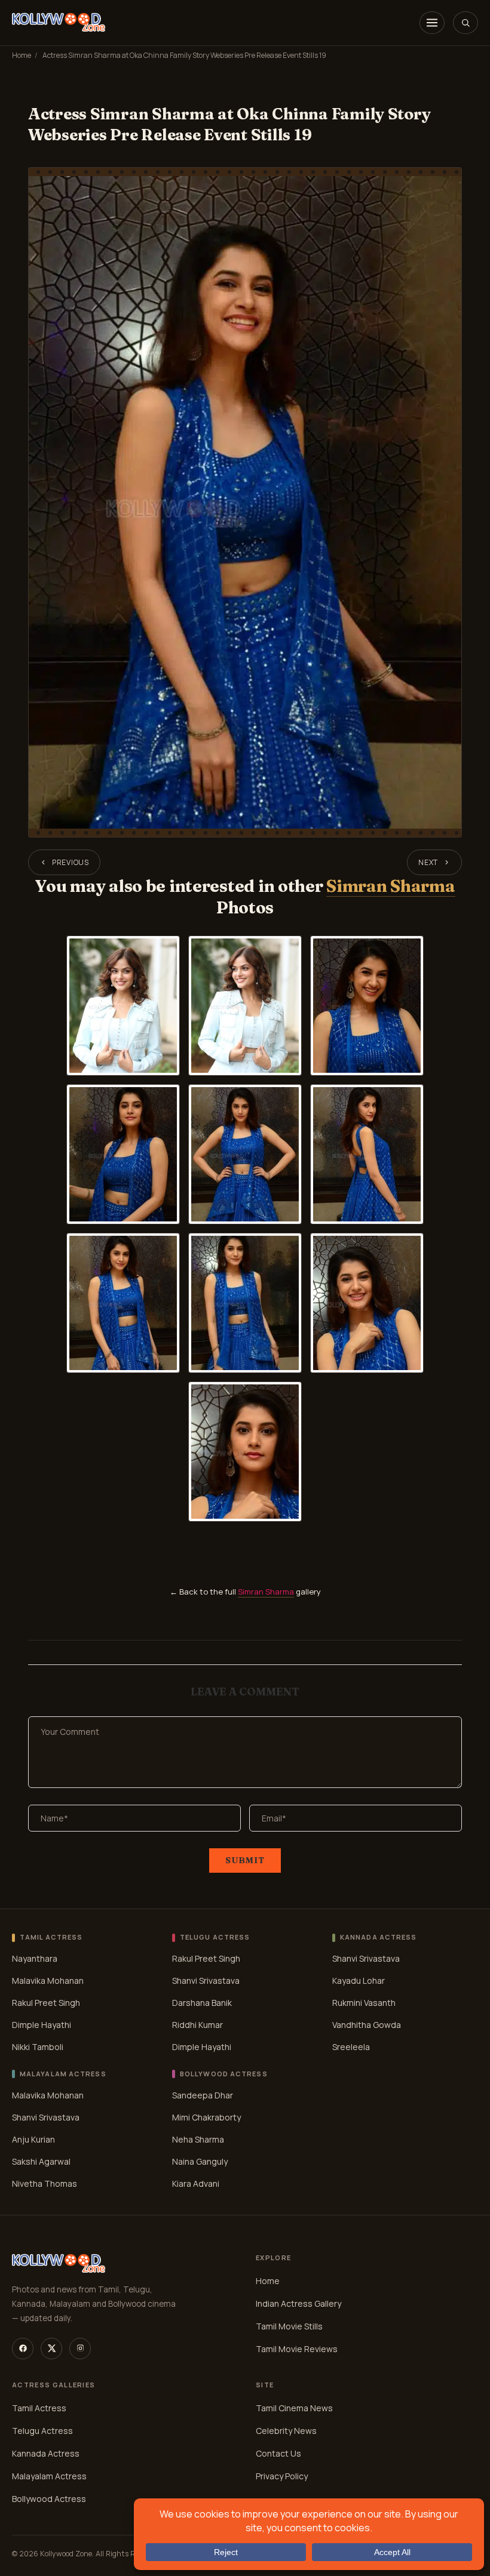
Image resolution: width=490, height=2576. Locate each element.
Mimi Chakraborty (206, 2117)
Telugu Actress (42, 2431)
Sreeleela (351, 2047)
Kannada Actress (46, 2453)
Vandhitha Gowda (367, 2025)
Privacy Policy (282, 2476)
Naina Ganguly (200, 2161)
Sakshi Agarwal (41, 2161)
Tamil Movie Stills (289, 2326)
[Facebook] (23, 2349)
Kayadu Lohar (359, 1981)
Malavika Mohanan (48, 1981)
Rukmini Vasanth (364, 2003)
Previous (71, 862)
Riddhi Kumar (197, 2025)
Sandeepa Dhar (203, 2095)
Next (428, 862)
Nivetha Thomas (45, 2183)
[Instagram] (80, 2349)
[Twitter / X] (51, 2349)
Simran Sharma (391, 886)
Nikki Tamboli (38, 2047)
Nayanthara (35, 1958)
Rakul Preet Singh (46, 2003)
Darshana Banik (202, 2003)
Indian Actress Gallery (298, 2303)
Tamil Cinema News (294, 2408)
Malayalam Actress (49, 2476)
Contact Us (278, 2453)
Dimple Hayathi (42, 2025)
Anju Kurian (33, 2139)
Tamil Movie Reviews (297, 2349)
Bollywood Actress (49, 2499)
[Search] (465, 23)
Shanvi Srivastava (206, 1981)
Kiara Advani (196, 2183)
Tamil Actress (39, 2408)
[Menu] (432, 23)
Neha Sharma (198, 2139)
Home (22, 55)
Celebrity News (286, 2431)
